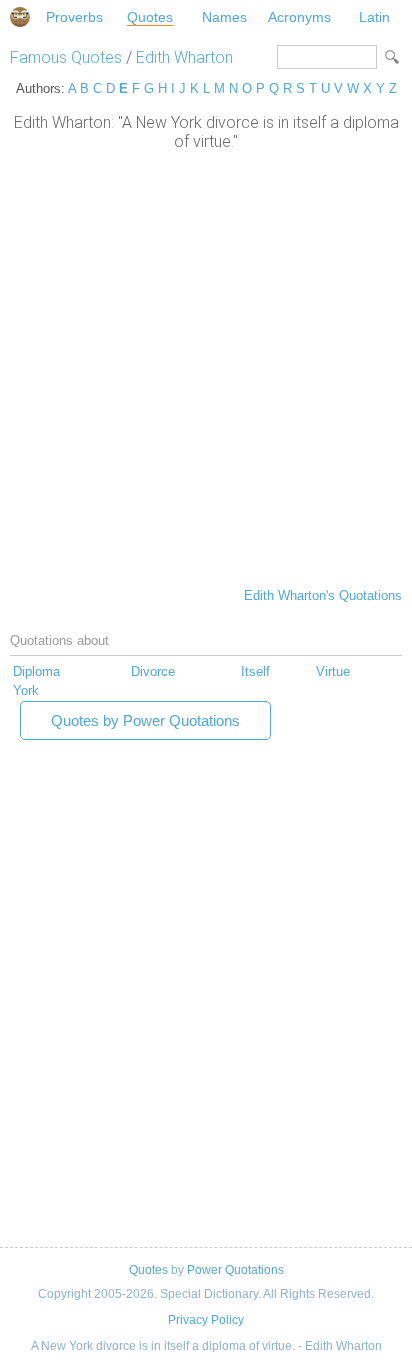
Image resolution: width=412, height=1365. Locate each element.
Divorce (153, 671)
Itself (255, 671)
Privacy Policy (206, 1320)
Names (224, 17)
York (26, 690)
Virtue (333, 671)
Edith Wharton (184, 57)
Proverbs (74, 17)
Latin (374, 17)
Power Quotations (235, 1270)
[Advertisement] (206, 367)
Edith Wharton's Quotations (323, 595)
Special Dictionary (20, 17)
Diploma (36, 671)
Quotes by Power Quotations (145, 720)
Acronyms (299, 17)
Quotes (150, 17)
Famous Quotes (66, 57)
